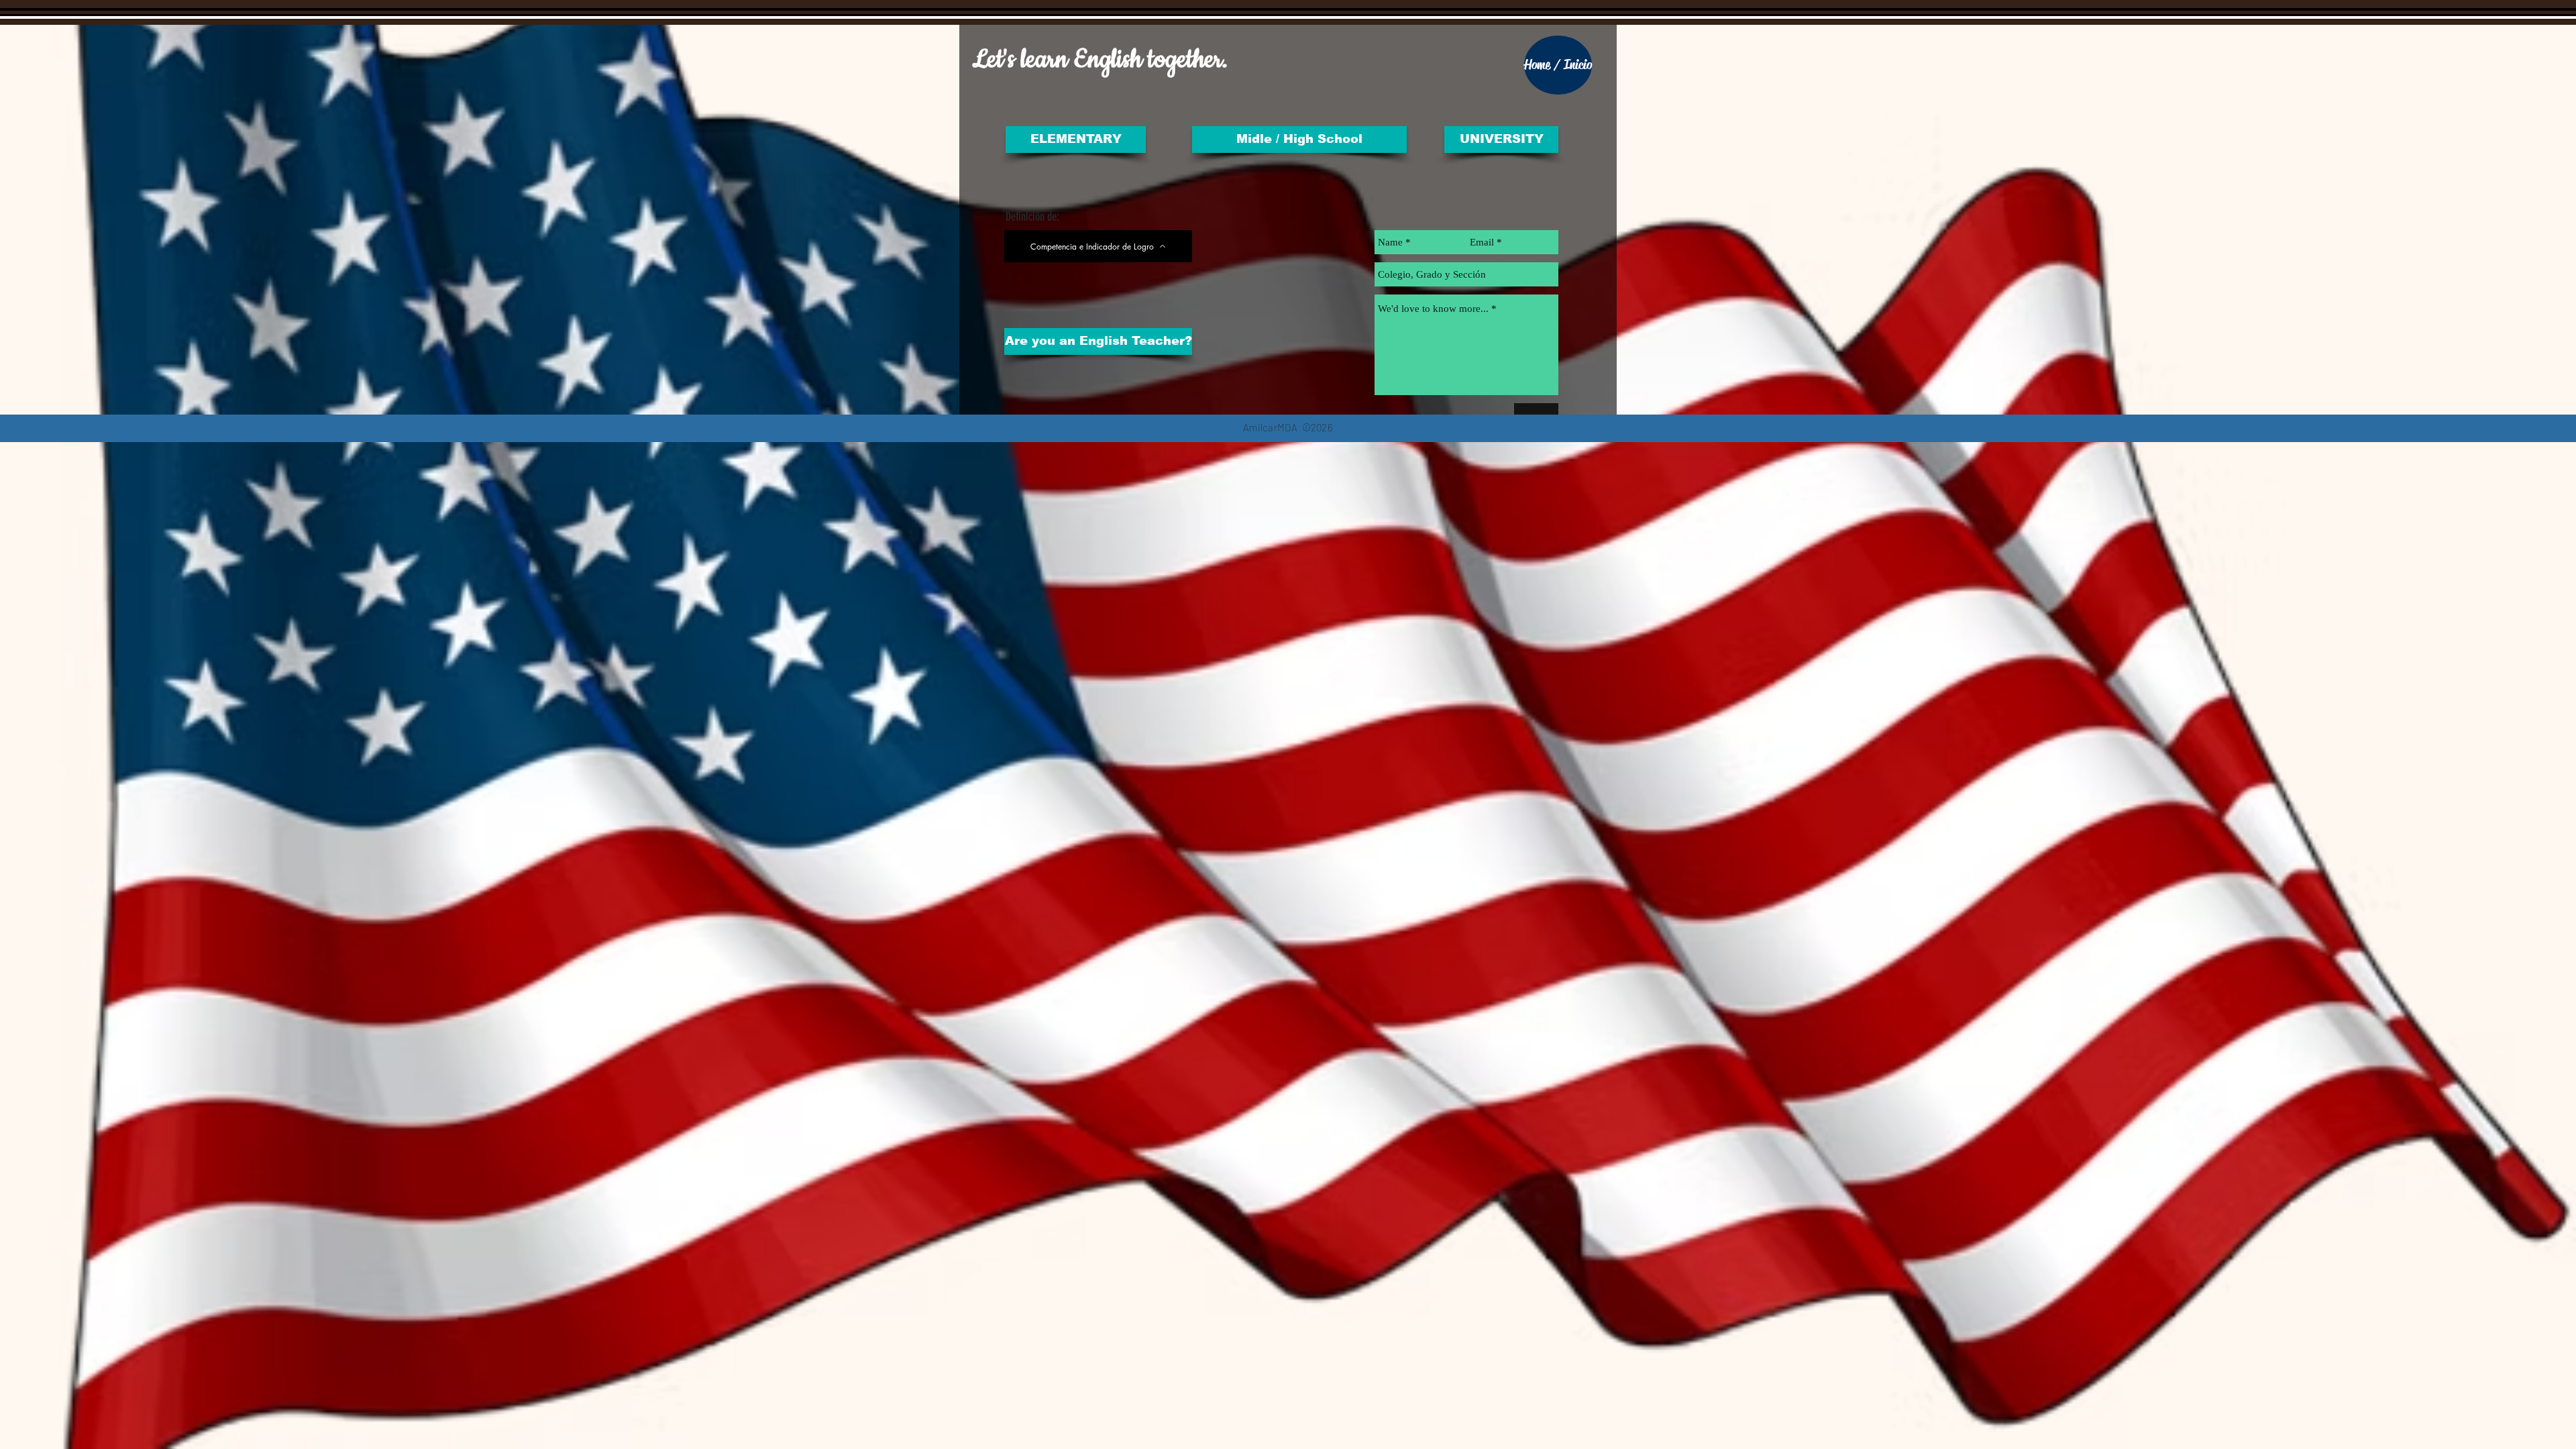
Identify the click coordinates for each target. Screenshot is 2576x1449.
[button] (1501, 140)
